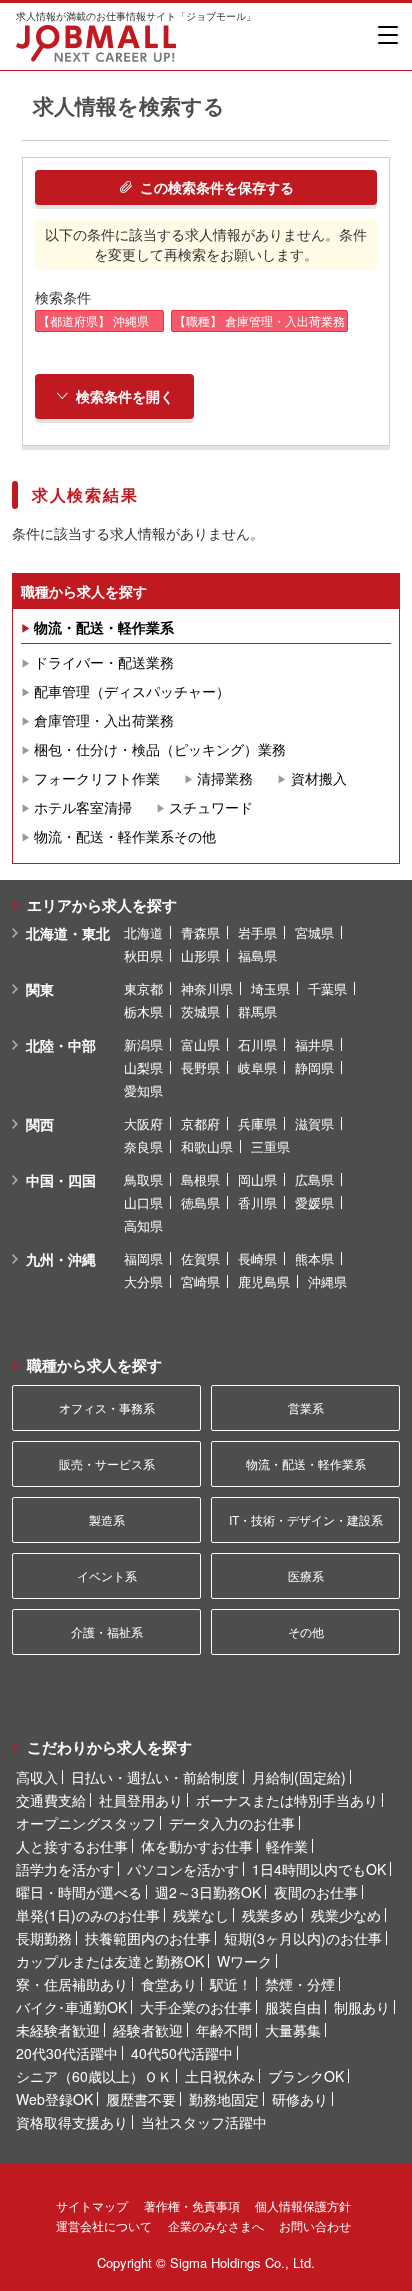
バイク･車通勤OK (71, 2007)
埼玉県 (270, 988)
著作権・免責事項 (192, 2205)
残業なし (201, 1915)
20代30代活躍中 (67, 2053)
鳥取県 (143, 1179)
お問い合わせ (315, 2225)
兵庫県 (257, 1123)
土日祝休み (220, 2076)
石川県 (257, 1044)
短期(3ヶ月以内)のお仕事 (303, 1938)
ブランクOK (306, 2076)
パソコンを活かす (183, 1869)
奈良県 (143, 1146)
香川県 (257, 1202)
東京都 (143, 988)
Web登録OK (54, 2099)
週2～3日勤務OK (208, 1892)
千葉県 (327, 988)
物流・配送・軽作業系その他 (125, 836)
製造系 (107, 1519)
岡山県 (257, 1179)
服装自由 (293, 2007)
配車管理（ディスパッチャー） (132, 691)
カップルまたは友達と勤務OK (110, 1961)
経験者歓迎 (148, 2030)
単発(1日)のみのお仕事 (88, 1915)
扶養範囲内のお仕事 (148, 1938)
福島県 (257, 955)
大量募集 (293, 2030)
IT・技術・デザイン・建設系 (306, 1519)
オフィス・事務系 (107, 1407)
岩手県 (257, 932)
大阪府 (143, 1123)
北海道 (143, 932)
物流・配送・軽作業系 (104, 627)
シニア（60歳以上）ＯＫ (94, 2076)
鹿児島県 (264, 1281)
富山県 (200, 1044)
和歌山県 (207, 1146)
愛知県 (143, 1090)
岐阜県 (257, 1067)
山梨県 (143, 1067)
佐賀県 (200, 1258)
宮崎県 (200, 1281)
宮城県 (314, 932)
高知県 (143, 1225)
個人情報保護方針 (303, 2205)
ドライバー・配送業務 (104, 662)
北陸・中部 (61, 1045)
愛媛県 (314, 1202)
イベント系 (107, 1575)
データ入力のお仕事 (232, 1823)
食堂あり (169, 1984)
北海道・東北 (68, 933)
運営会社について (104, 2225)
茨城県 (200, 1011)
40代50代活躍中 (182, 2053)
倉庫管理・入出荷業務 (104, 720)
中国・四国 (61, 1180)
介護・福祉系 (107, 1631)
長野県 (200, 1067)
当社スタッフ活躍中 (204, 2122)
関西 (40, 1124)
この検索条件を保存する (217, 187)
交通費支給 (51, 1800)
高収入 (37, 1777)
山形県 (200, 955)
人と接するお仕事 (72, 1846)
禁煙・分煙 (300, 1984)
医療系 (306, 1575)
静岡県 (314, 1067)
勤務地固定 (224, 2099)
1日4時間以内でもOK (319, 1869)
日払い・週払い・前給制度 (155, 1777)
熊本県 (314, 1258)
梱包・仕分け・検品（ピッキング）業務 (160, 749)
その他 (306, 1631)
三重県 (270, 1146)
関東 (40, 989)
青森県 (200, 932)
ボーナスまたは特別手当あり (287, 1800)
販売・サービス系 (107, 1463)
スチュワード (211, 807)
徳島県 (200, 1202)
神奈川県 (207, 988)
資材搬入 (318, 778)
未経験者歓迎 (58, 2030)
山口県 (143, 1202)
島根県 (200, 1179)
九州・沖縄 (61, 1259)
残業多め (270, 1915)
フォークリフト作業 (97, 778)
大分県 (143, 1281)
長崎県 (257, 1258)
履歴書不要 (141, 2099)
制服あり (362, 2007)
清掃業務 (225, 778)
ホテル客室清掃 (83, 807)
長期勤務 (44, 1938)
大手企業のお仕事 (196, 2007)
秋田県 (143, 955)
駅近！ (231, 1984)
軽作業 (287, 1846)
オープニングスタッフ (86, 1823)
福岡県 (143, 1258)
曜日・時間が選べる (79, 1892)
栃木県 (143, 1011)
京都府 (200, 1123)
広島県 (314, 1179)
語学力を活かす (65, 1869)
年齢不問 (224, 2030)
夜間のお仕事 (316, 1892)
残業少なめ (346, 1915)
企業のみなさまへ (216, 2225)
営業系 (306, 1407)
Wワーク (244, 1961)
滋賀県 (314, 1123)
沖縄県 (327, 1281)
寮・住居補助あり (72, 1984)
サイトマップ (92, 2205)
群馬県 (257, 1011)
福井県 (314, 1044)
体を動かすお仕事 (197, 1846)
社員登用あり (141, 1800)
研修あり (300, 2099)
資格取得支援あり (72, 2122)
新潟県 (143, 1044)
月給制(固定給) (299, 1777)
